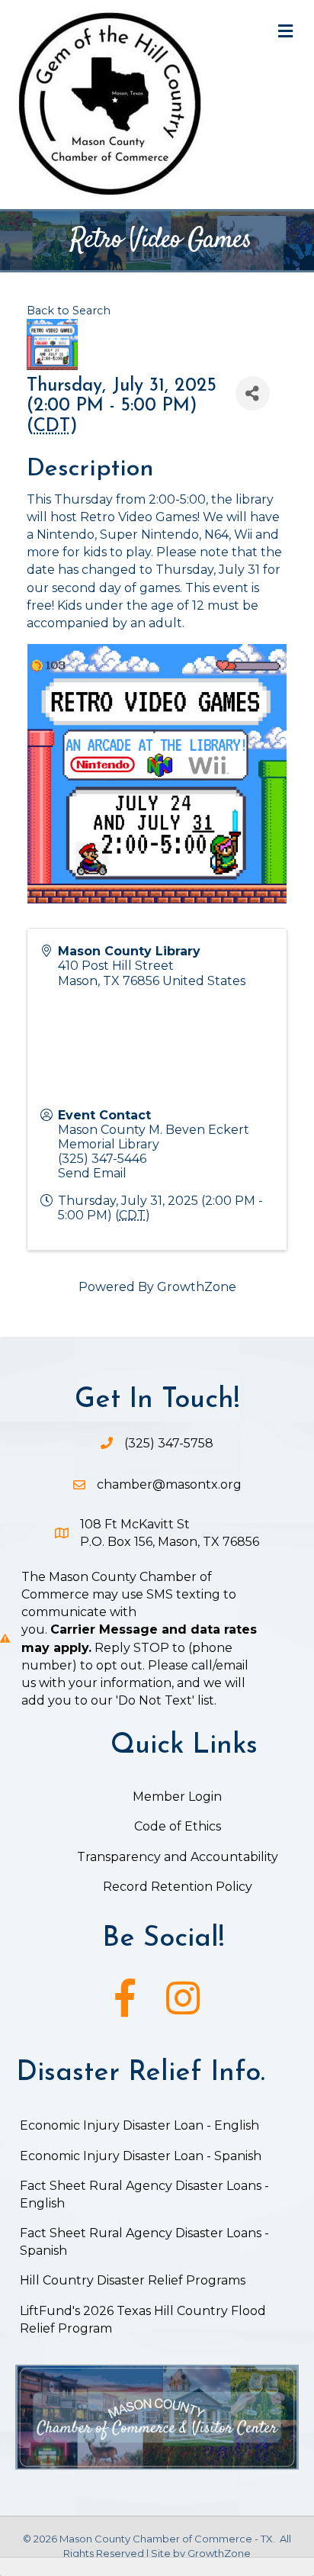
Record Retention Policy (178, 1887)
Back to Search (69, 311)
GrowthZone (197, 1287)
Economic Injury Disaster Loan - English (141, 2125)
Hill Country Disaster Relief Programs (133, 2280)
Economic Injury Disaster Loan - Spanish (141, 2156)
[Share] (253, 393)
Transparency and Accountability (178, 1857)
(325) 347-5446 (102, 1159)
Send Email (92, 1173)
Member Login (177, 1797)
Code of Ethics (178, 1826)
